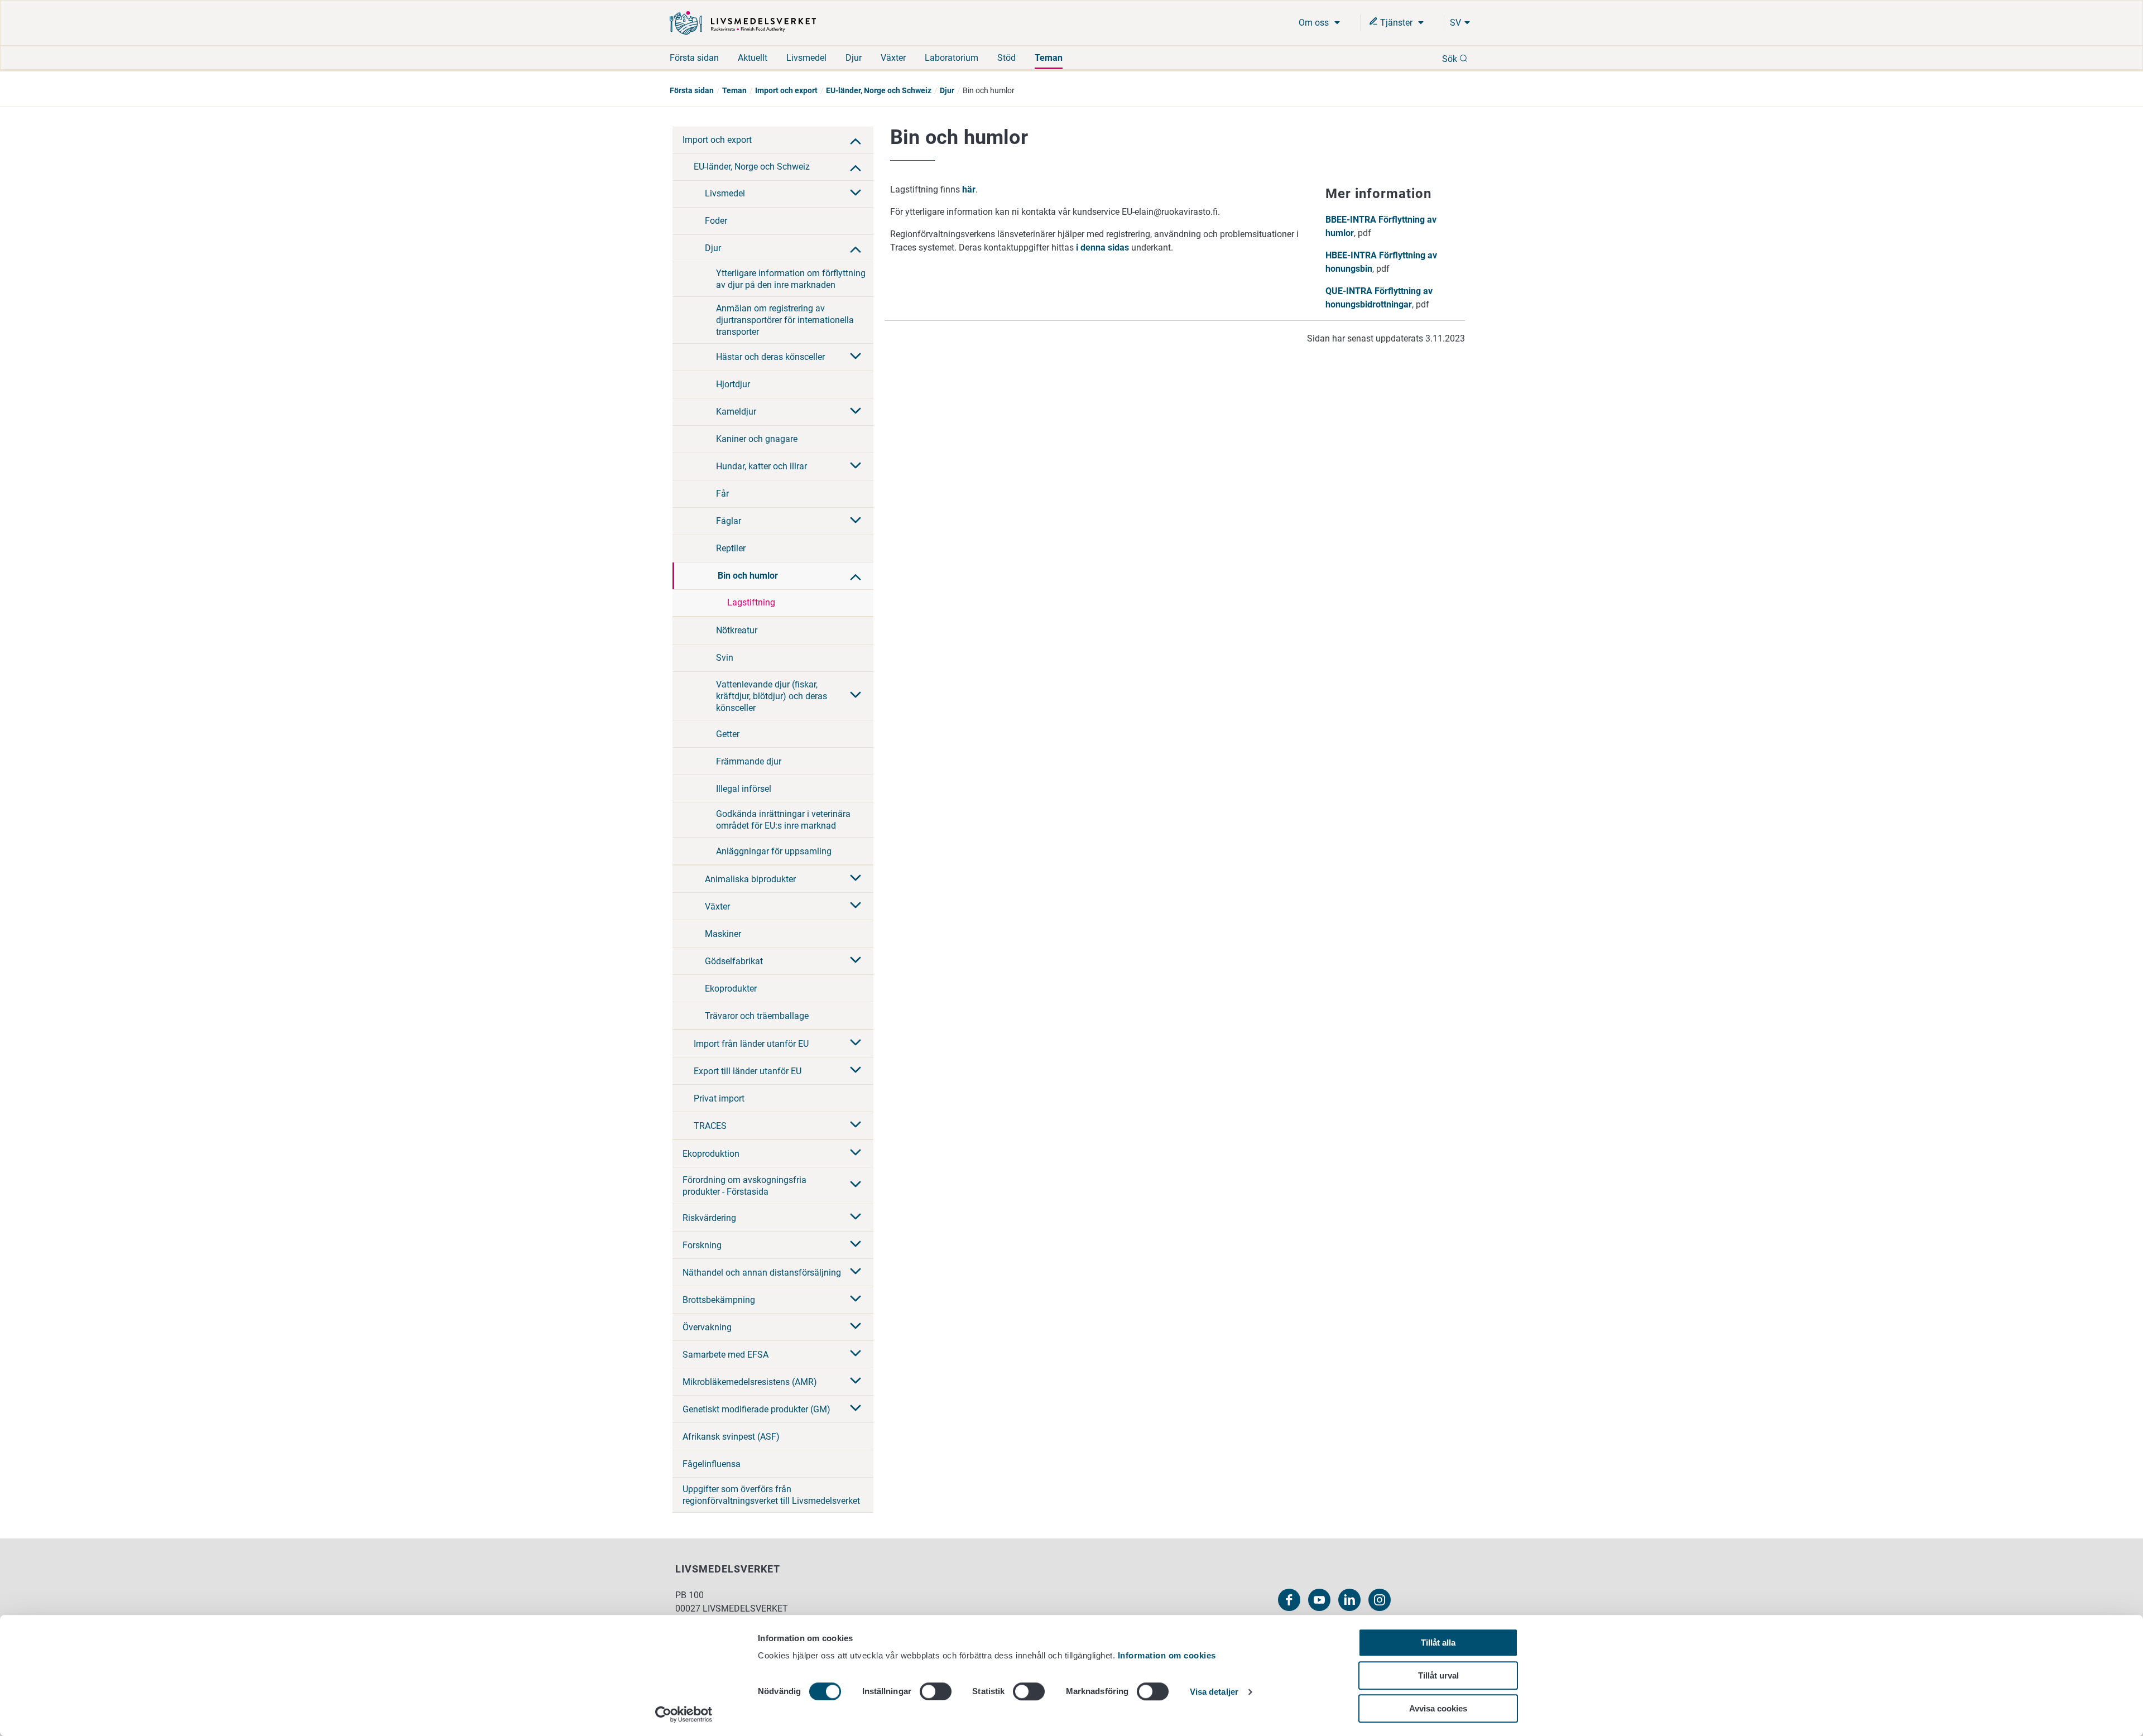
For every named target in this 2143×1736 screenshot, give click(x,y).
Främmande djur (749, 761)
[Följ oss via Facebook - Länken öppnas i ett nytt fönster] (1289, 1600)
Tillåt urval (1438, 1675)
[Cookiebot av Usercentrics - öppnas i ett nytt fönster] (684, 1714)
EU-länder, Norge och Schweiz (879, 90)
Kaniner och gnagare (757, 439)
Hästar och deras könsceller (770, 357)
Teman (1049, 58)
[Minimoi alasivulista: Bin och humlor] (856, 576)
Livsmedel (806, 58)
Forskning (702, 1245)
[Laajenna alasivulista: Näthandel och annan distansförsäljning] (856, 1272)
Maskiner (723, 934)
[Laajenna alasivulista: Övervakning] (856, 1327)
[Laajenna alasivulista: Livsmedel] (856, 194)
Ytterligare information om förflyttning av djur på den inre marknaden (791, 279)
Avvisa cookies (1438, 1708)
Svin (725, 658)
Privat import (719, 1098)
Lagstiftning (751, 602)
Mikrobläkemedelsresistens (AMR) (750, 1382)
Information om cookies (1167, 1655)
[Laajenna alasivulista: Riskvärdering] (856, 1218)
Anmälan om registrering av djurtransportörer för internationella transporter (785, 320)
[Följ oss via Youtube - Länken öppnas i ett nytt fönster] (1319, 1600)
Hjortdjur (733, 384)
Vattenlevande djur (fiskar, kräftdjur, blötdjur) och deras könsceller (772, 696)
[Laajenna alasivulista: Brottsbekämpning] (856, 1300)
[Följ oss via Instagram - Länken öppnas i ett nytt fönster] (1380, 1600)
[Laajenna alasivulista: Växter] (856, 906)
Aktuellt (753, 58)
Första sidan (694, 58)
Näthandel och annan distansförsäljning (762, 1273)
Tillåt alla (1438, 1643)
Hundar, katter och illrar (761, 466)
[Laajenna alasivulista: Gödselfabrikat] (856, 961)
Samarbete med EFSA (725, 1355)
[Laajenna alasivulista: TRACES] (856, 1126)
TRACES (710, 1126)
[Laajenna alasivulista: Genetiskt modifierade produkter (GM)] (856, 1409)
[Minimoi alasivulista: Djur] (856, 248)
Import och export (786, 90)
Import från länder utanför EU (751, 1044)
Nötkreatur (737, 630)
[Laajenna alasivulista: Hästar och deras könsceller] (856, 357)
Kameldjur (736, 412)
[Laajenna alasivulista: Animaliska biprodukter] (856, 879)
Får (722, 494)
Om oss (1315, 23)
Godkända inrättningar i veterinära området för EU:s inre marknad (783, 820)
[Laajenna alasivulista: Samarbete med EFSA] (856, 1354)
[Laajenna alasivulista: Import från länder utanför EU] (856, 1043)
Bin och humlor (748, 576)
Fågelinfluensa (712, 1464)
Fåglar (729, 521)
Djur (854, 58)
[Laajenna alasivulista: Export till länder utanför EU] (856, 1071)
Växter (893, 58)
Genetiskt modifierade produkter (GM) (756, 1409)
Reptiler (731, 548)
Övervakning (707, 1327)
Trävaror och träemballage (757, 1016)
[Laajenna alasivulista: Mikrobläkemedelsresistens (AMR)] (856, 1382)
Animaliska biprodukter (750, 879)
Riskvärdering (709, 1218)
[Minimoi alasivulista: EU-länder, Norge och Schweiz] (856, 167)
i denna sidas (1102, 247)
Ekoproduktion (711, 1154)
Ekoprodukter (731, 989)
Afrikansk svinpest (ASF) (731, 1437)
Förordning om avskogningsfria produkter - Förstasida (744, 1186)
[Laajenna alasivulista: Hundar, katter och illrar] (856, 467)
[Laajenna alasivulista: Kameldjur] (856, 412)
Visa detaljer (1214, 1692)
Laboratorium (952, 58)
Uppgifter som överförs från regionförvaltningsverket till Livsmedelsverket (771, 1495)
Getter (728, 734)
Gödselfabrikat (734, 961)
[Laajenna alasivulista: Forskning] (856, 1245)
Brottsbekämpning (719, 1300)
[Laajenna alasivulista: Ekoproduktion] (856, 1153)
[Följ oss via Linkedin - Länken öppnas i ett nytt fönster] (1349, 1600)
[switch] (936, 1691)
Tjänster (1396, 23)
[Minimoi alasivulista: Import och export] (856, 140)
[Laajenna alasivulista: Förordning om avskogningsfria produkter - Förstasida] (856, 1185)
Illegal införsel (744, 789)
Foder (716, 221)
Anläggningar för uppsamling (774, 851)
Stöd (1006, 58)
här (969, 189)
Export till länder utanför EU (748, 1071)
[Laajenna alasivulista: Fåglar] (856, 521)
